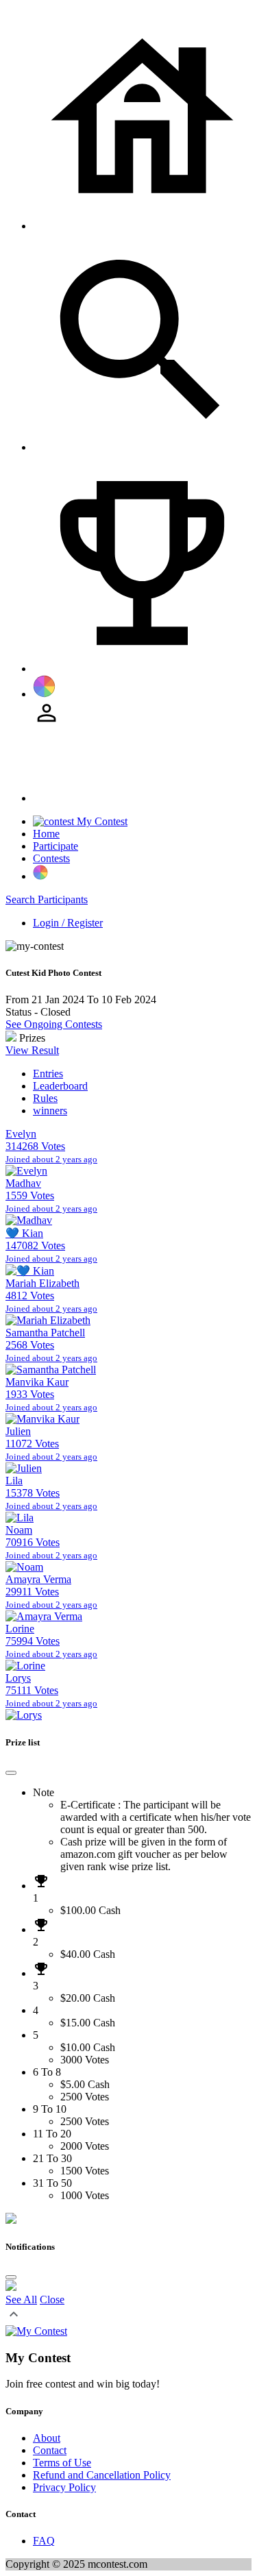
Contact (50, 2450)
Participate (56, 846)
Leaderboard (60, 1086)
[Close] (11, 1773)
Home (46, 834)
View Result (32, 1050)
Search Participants (47, 899)
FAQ (44, 2541)
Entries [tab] (48, 1074)
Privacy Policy (64, 2487)
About (47, 2438)
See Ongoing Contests (54, 1024)
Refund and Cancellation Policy (102, 2475)
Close (52, 2299)
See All (21, 2299)
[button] (14, 2319)
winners (50, 1111)
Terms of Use (62, 2463)
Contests (51, 858)
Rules (45, 1098)
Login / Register (68, 923)
